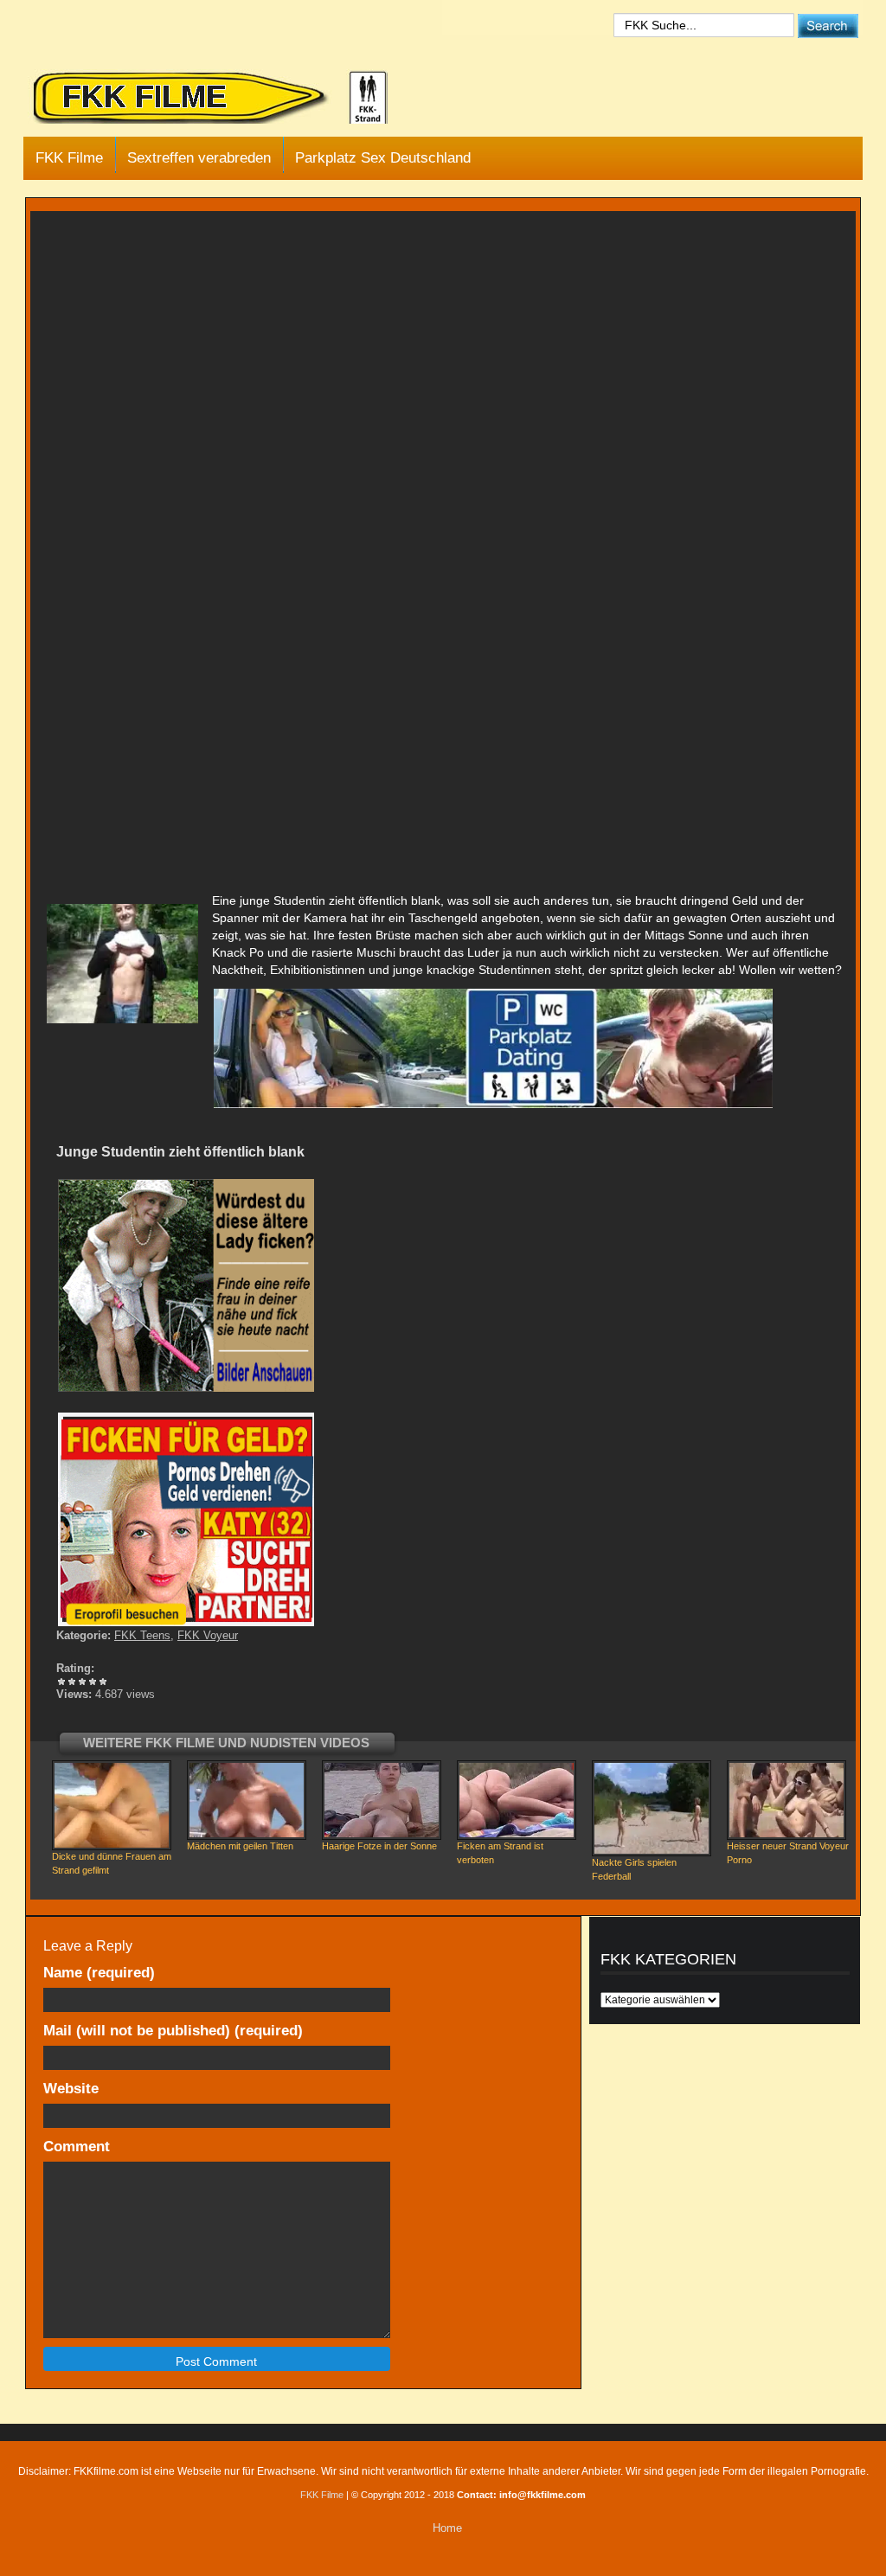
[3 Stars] (82, 1682)
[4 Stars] (93, 1682)
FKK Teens (142, 1635)
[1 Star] (61, 1682)
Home (447, 2528)
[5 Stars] (103, 1682)
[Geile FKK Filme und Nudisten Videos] (222, 99)
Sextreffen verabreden (199, 158)
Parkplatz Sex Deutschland (383, 158)
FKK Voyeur (208, 1635)
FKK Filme (69, 158)
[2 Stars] (72, 1682)
